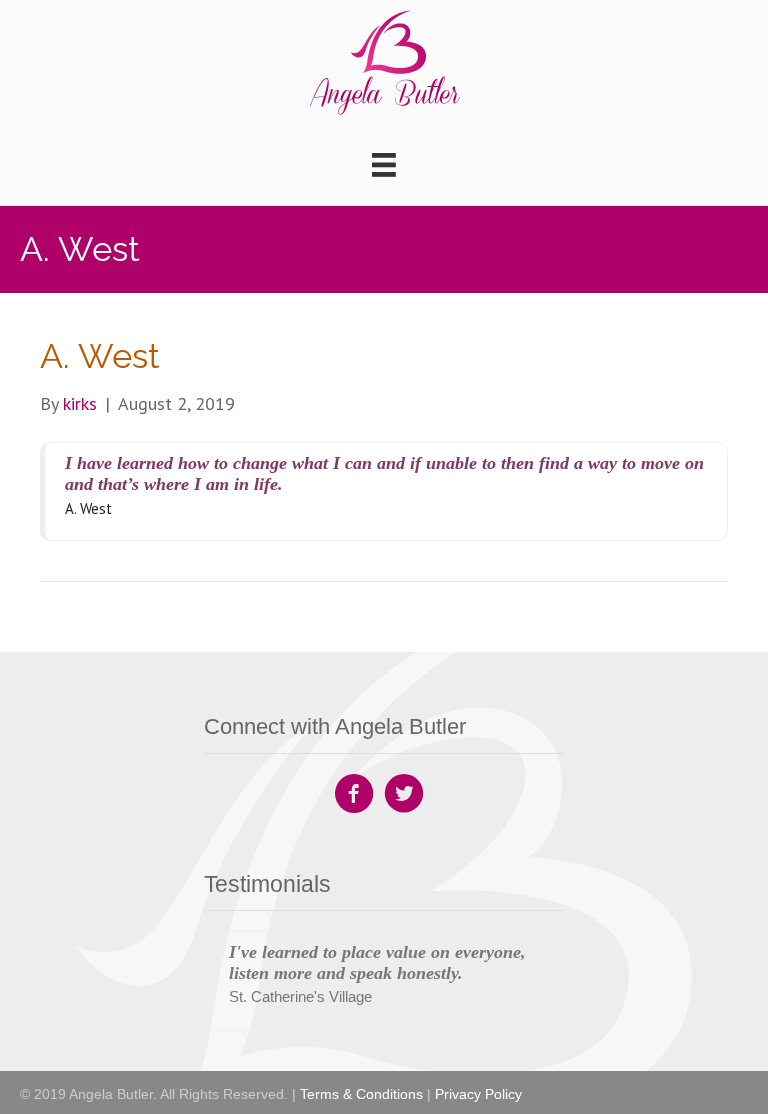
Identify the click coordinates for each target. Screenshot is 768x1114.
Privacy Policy (478, 1094)
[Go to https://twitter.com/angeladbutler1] (404, 796)
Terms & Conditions (361, 1094)
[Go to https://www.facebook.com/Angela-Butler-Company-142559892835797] (354, 796)
